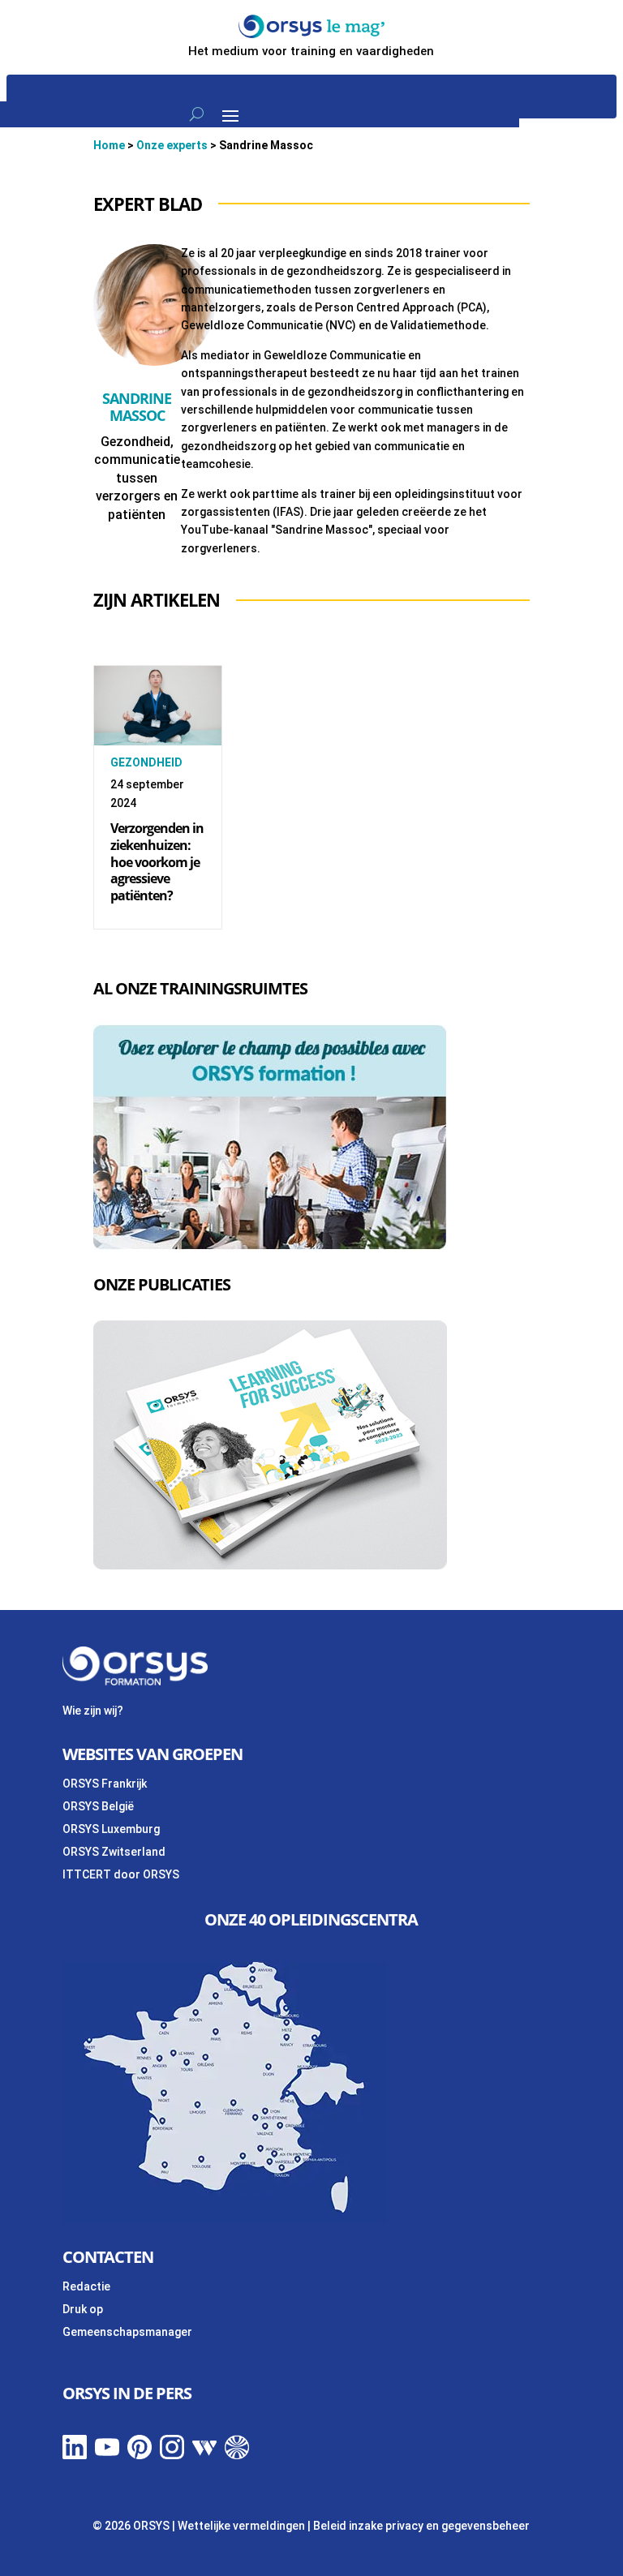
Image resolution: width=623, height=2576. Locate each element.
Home (109, 145)
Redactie (86, 2286)
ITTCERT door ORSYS (121, 1874)
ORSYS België (98, 1806)
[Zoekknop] (197, 114)
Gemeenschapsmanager (127, 2332)
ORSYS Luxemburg (111, 1829)
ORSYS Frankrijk (105, 1784)
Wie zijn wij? (93, 1711)
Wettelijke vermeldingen (241, 2526)
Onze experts (172, 145)
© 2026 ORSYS (132, 2526)
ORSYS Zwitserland (114, 1852)
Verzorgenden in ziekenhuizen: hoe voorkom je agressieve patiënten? (157, 862)
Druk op (83, 2309)
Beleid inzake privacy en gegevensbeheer (421, 2526)
